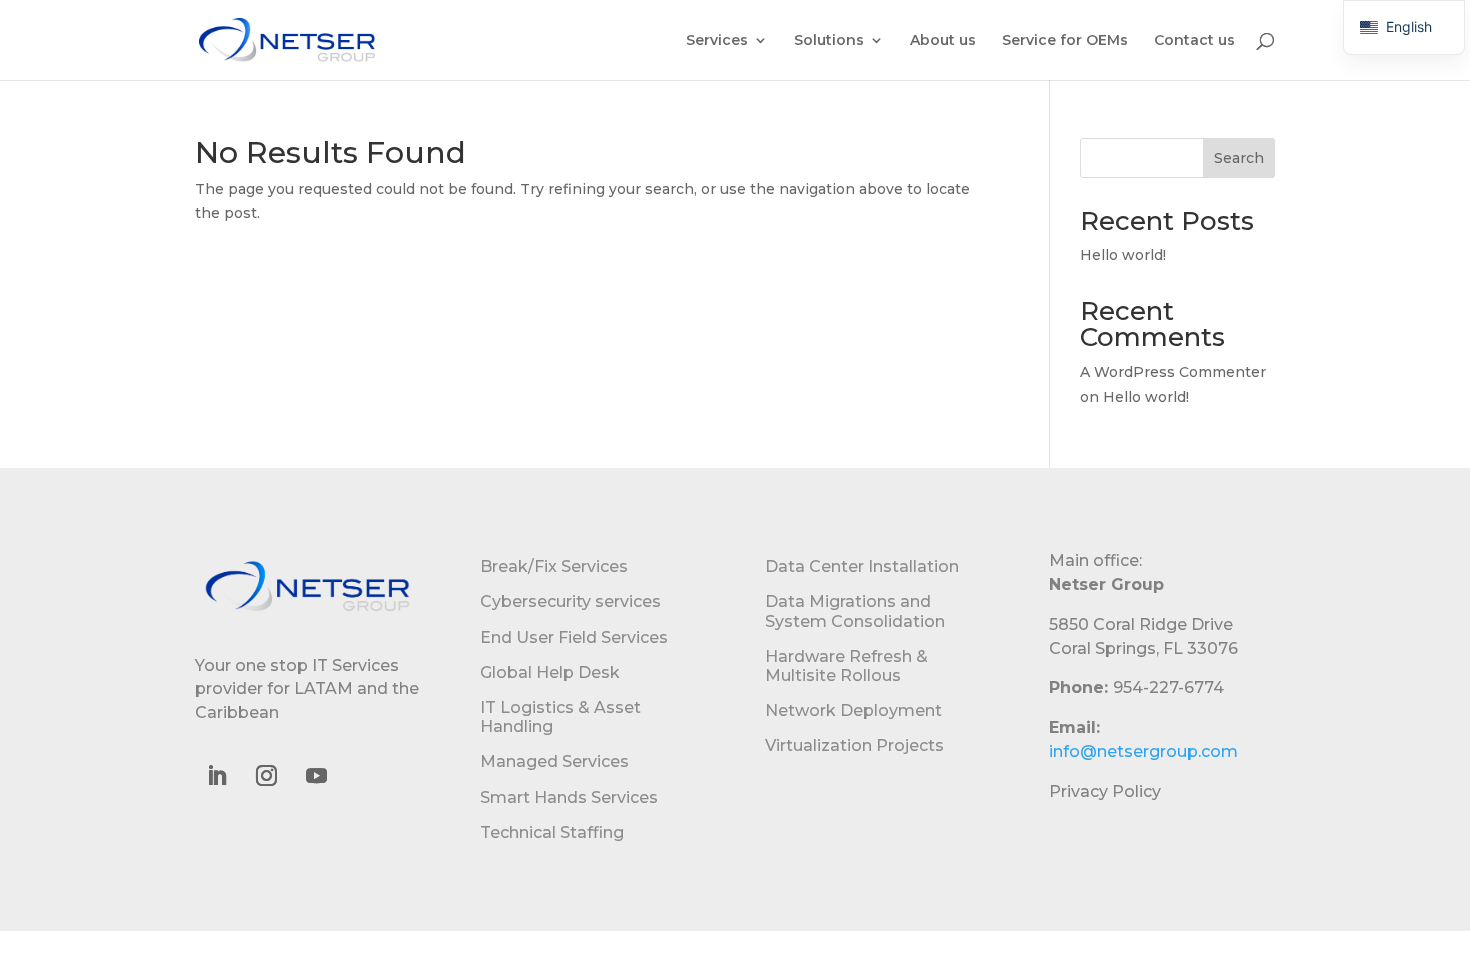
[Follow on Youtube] (316, 776)
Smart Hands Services (569, 797)
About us (943, 41)
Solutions (829, 41)
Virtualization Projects (854, 745)
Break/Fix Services (554, 566)
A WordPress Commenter (1173, 372)
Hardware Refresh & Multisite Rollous (846, 666)
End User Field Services (574, 637)
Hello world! (1123, 255)
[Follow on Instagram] (266, 776)
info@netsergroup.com (1143, 751)
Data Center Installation (862, 566)
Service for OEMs (1065, 41)
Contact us (1194, 41)
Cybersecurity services (570, 601)
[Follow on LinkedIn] (216, 776)
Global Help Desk (550, 672)
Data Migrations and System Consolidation (855, 611)
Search (1239, 158)
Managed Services (554, 761)
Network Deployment (853, 710)
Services (717, 41)
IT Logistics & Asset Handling (560, 717)
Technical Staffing (552, 832)
